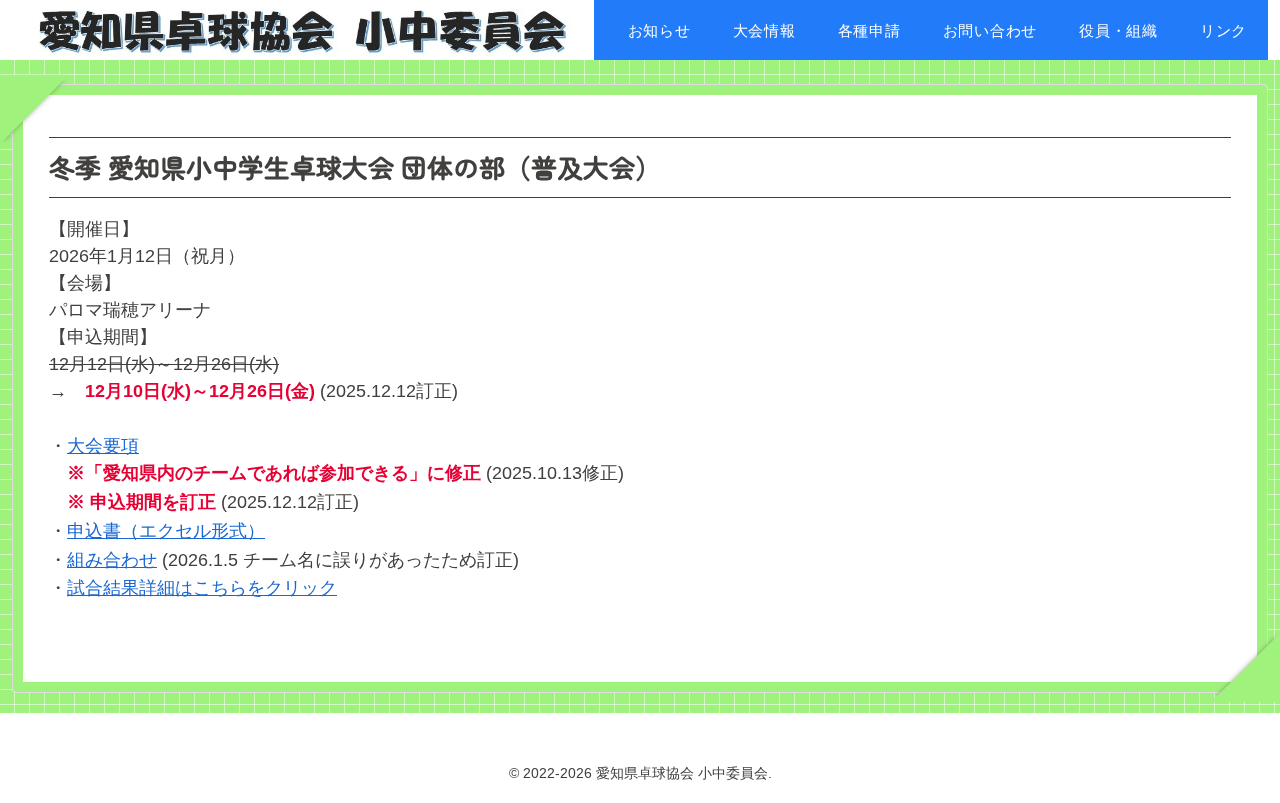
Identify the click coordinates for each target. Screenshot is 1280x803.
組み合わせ (112, 560)
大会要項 (103, 446)
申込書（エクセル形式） (166, 531)
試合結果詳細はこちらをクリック (202, 588)
